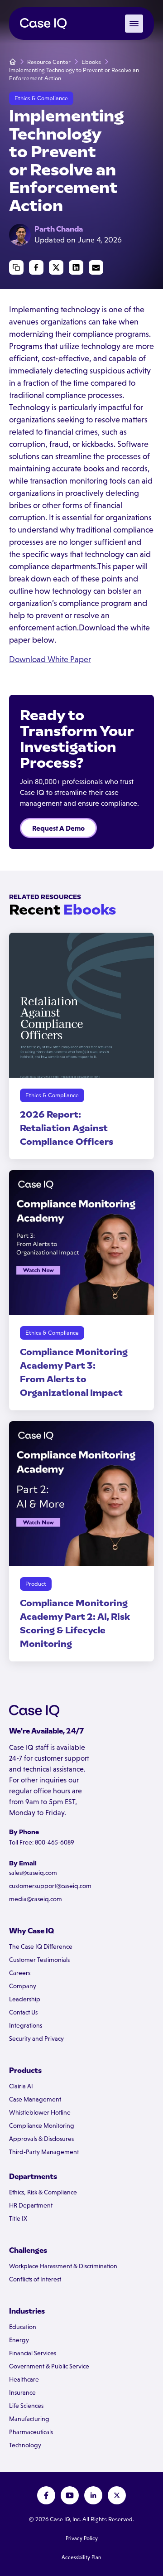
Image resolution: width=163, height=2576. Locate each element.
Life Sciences (26, 2406)
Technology (25, 2445)
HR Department (31, 2205)
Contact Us (23, 2012)
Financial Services (33, 2353)
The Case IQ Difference (41, 1947)
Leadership (25, 1999)
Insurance (22, 2392)
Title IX (18, 2218)
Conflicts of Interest (35, 2279)
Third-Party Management (44, 2152)
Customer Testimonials (39, 1960)
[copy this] (16, 267)
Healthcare (24, 2379)
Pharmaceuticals (31, 2432)
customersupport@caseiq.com (50, 1886)
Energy (19, 2340)
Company (23, 1986)
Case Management (35, 2099)
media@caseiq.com (36, 1899)
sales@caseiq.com (33, 1873)
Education (23, 2327)
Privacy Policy (82, 2538)
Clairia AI (21, 2086)
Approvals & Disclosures (41, 2139)
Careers (20, 1973)
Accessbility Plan (81, 2557)
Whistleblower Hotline (40, 2112)
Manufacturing (29, 2419)
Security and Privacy (36, 2039)
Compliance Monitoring (42, 2126)
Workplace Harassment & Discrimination (63, 2266)
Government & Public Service (49, 2366)
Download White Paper (50, 659)
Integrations (26, 2025)
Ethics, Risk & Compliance (43, 2192)
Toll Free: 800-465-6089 (42, 1842)
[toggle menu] (134, 24)
